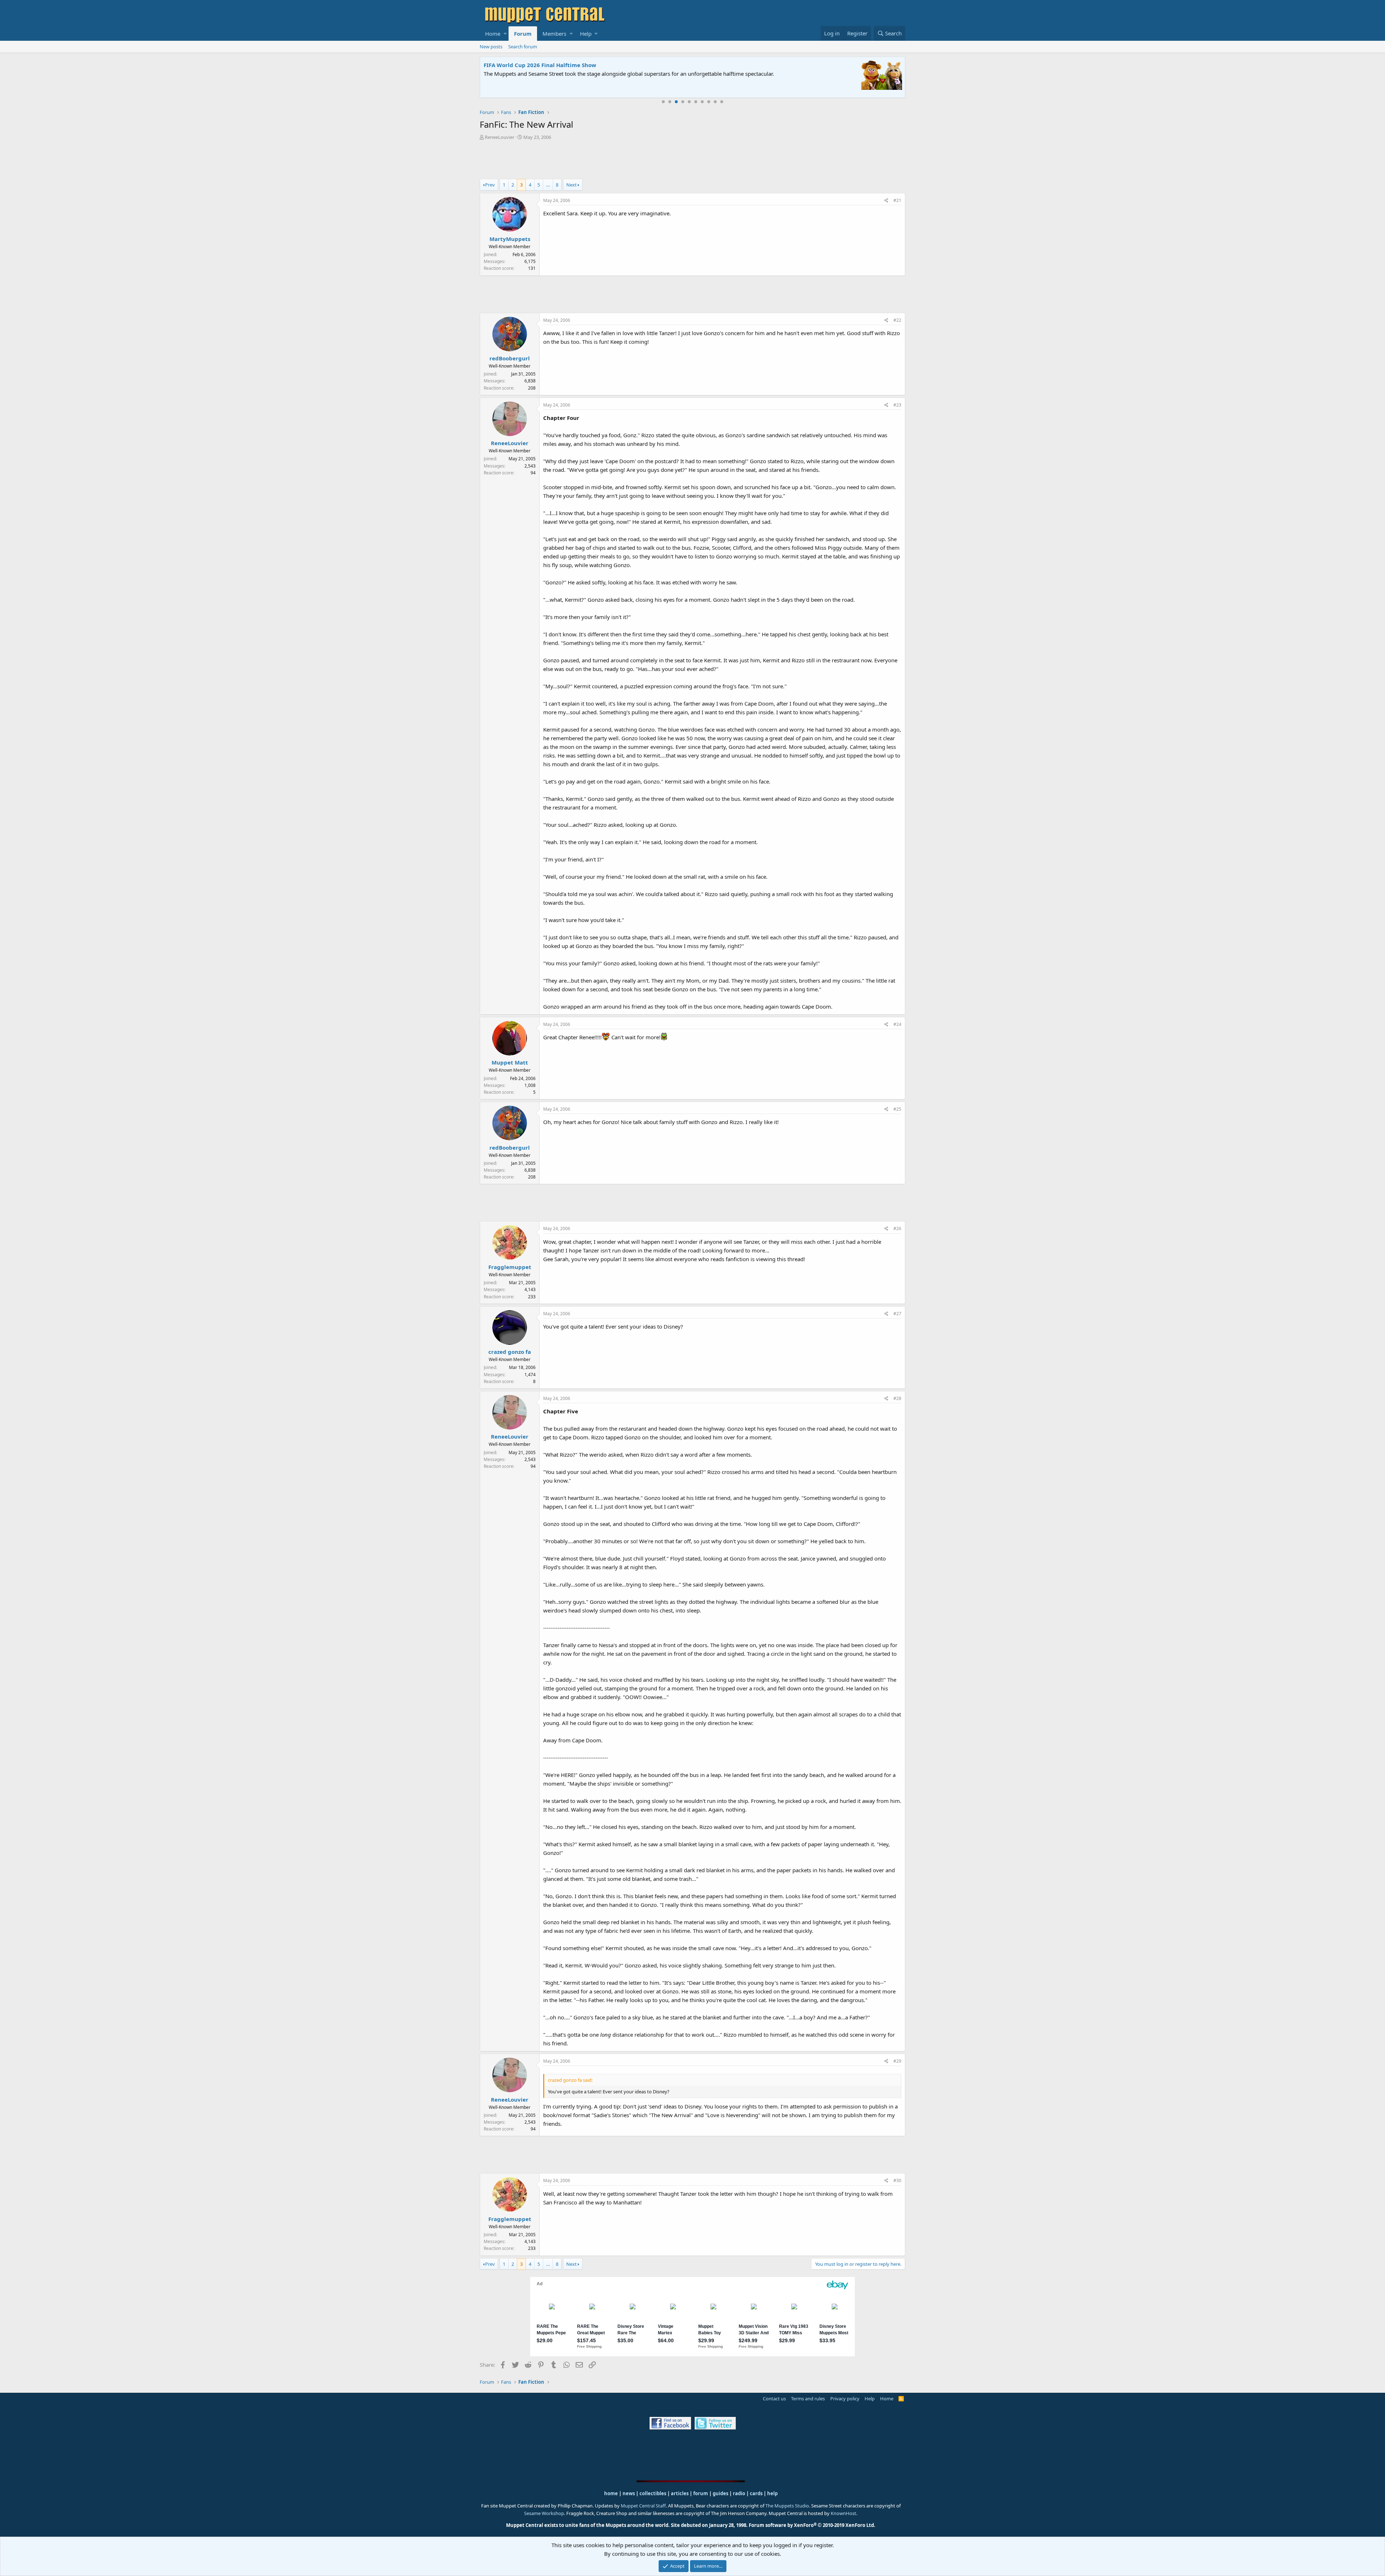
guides (720, 2493)
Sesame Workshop (544, 2513)
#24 (897, 1024)
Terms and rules (808, 2399)
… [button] (548, 185)
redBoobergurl (510, 358)
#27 (897, 1314)
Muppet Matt (510, 1062)
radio (739, 2493)
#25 (897, 1109)
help (772, 2493)
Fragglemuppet (510, 1267)
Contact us (774, 2399)
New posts (491, 47)
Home (493, 34)
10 (722, 102)
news (629, 2493)
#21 (897, 200)
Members (554, 34)
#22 (897, 320)
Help (586, 34)
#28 (897, 1398)
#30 (897, 2180)
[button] (505, 34)
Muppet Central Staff (643, 2506)
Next (571, 185)
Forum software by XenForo (812, 2525)
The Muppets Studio (787, 2506)
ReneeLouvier (500, 137)
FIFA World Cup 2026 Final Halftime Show (540, 65)
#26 (897, 1228)
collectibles (653, 2493)
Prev (490, 185)
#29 (897, 2061)
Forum (523, 34)
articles (680, 2493)
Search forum (523, 47)
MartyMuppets (510, 239)
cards (756, 2493)
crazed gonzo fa (510, 1352)
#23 (897, 405)
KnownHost (843, 2513)
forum (701, 2493)
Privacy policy (845, 2399)
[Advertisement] (692, 161)
